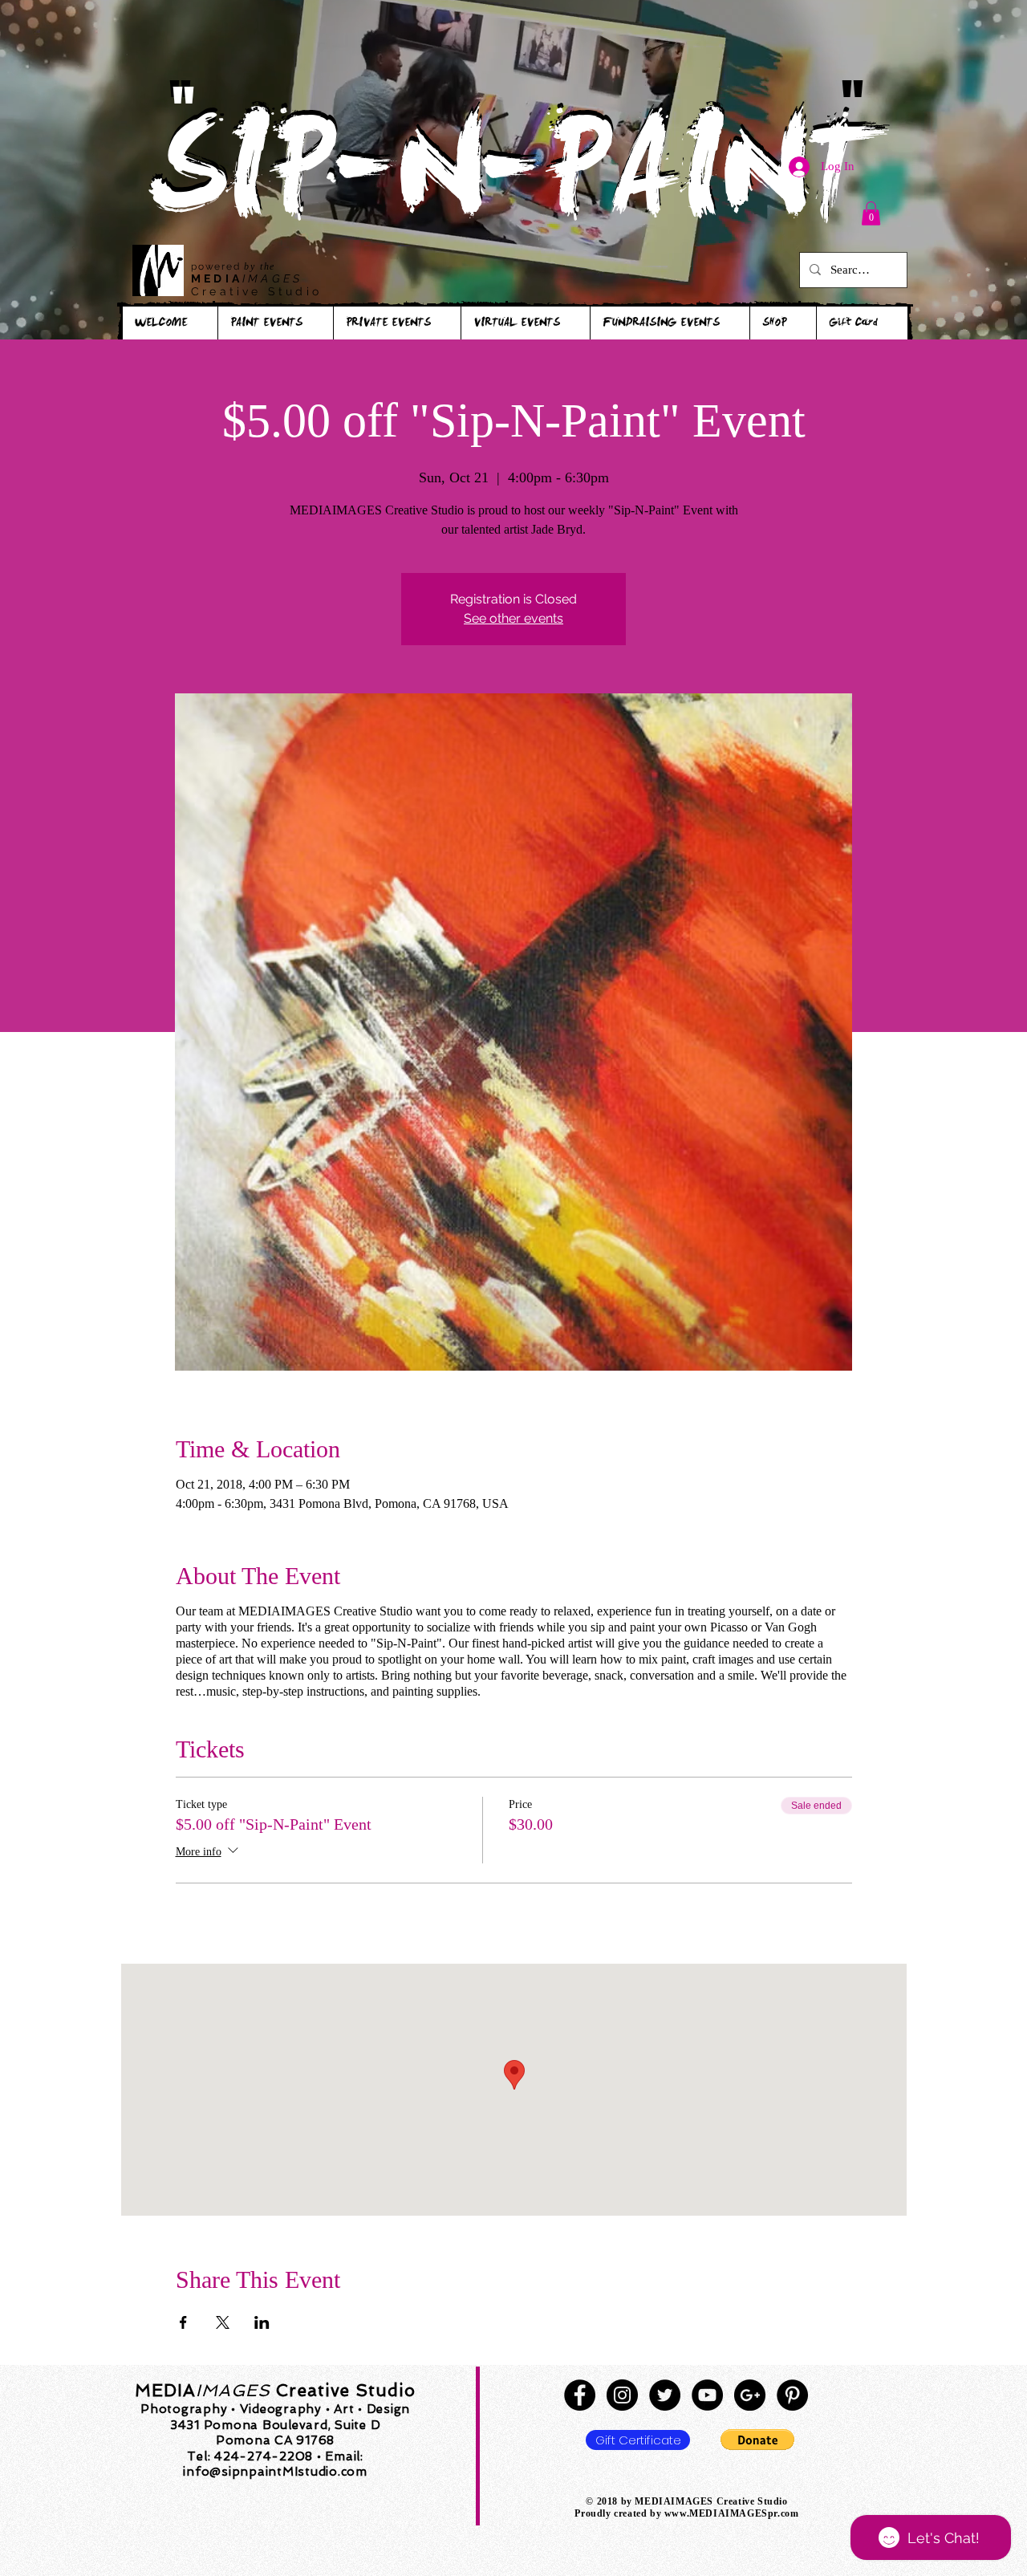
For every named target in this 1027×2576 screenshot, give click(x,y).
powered (217, 266)
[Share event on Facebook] (183, 2322)
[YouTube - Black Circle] (707, 2395)
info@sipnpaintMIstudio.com (275, 2472)
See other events (513, 618)
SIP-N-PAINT (513, 183)
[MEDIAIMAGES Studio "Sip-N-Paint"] (580, 2395)
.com (788, 2513)
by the (260, 266)
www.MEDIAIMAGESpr (721, 2513)
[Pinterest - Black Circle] (792, 2395)
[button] (871, 213)
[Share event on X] (223, 2322)
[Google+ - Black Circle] (750, 2395)
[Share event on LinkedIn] (262, 2322)
